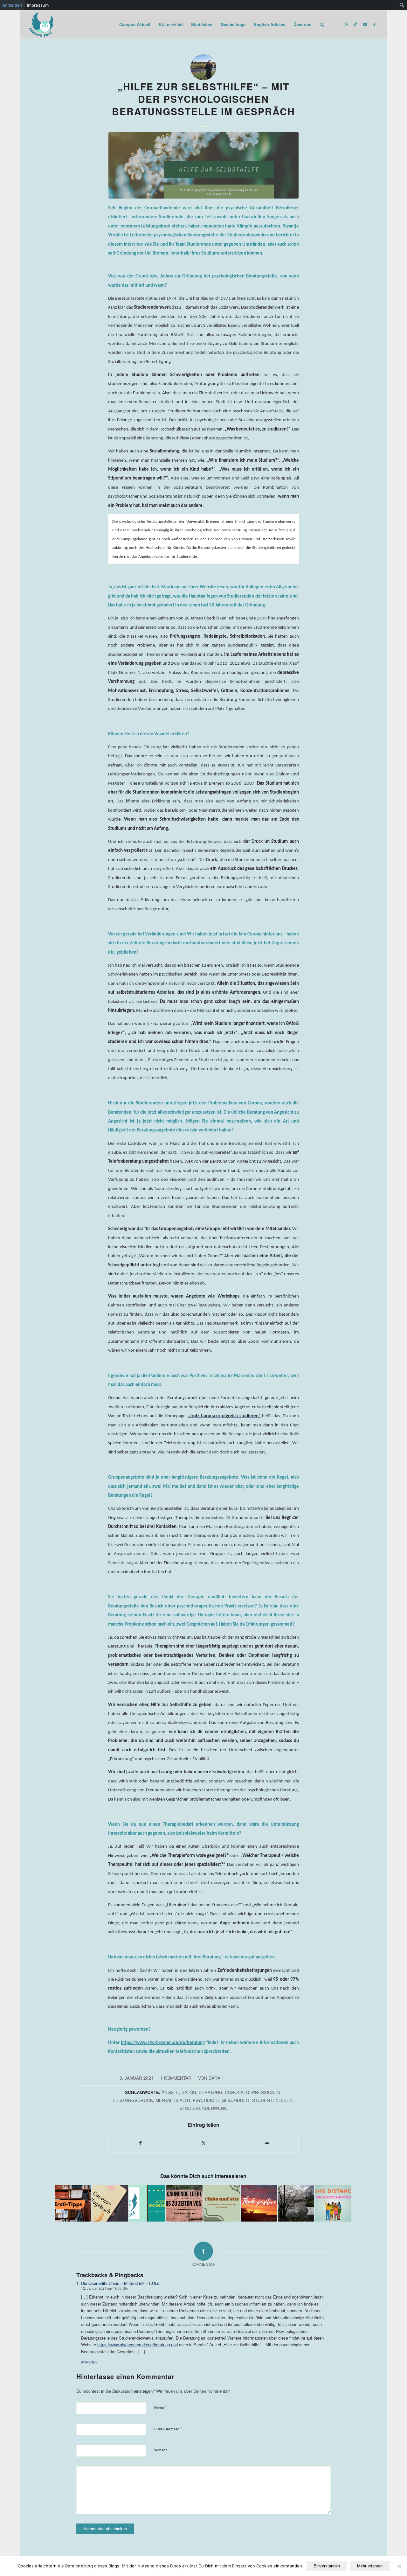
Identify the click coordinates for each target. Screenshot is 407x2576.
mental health (173, 2100)
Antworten (89, 2362)
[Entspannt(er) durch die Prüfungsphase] (296, 2203)
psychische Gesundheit (221, 2100)
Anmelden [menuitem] (12, 5)
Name (160, 2407)
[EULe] (42, 24)
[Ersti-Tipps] (73, 2203)
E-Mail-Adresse (168, 2429)
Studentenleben (272, 2100)
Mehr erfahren (370, 2566)
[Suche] (322, 24)
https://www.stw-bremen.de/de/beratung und (138, 2345)
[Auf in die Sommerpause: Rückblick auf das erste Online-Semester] (147, 2203)
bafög (189, 2092)
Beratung (210, 2092)
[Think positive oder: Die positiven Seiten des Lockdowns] (259, 2203)
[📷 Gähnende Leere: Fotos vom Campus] (184, 2203)
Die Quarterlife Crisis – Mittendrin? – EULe (120, 2283)
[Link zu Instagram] (346, 24)
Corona (234, 2092)
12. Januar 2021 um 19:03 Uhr (105, 2288)
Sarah (216, 2078)
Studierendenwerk (203, 2108)
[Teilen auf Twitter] (204, 2143)
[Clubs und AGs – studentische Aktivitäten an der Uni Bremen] (222, 2203)
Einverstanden (327, 2566)
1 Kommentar (176, 2078)
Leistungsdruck (133, 2100)
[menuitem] (402, 5)
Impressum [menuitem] (38, 5)
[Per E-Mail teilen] (267, 2143)
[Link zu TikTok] (355, 24)
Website (161, 2450)
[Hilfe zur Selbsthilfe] (203, 165)
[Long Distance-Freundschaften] (333, 2203)
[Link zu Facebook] (375, 24)
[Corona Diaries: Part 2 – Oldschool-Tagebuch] (110, 2203)
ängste (170, 2092)
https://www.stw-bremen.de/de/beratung (163, 2043)
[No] (399, 2566)
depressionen (263, 2092)
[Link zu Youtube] (365, 24)
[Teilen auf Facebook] (140, 2143)
